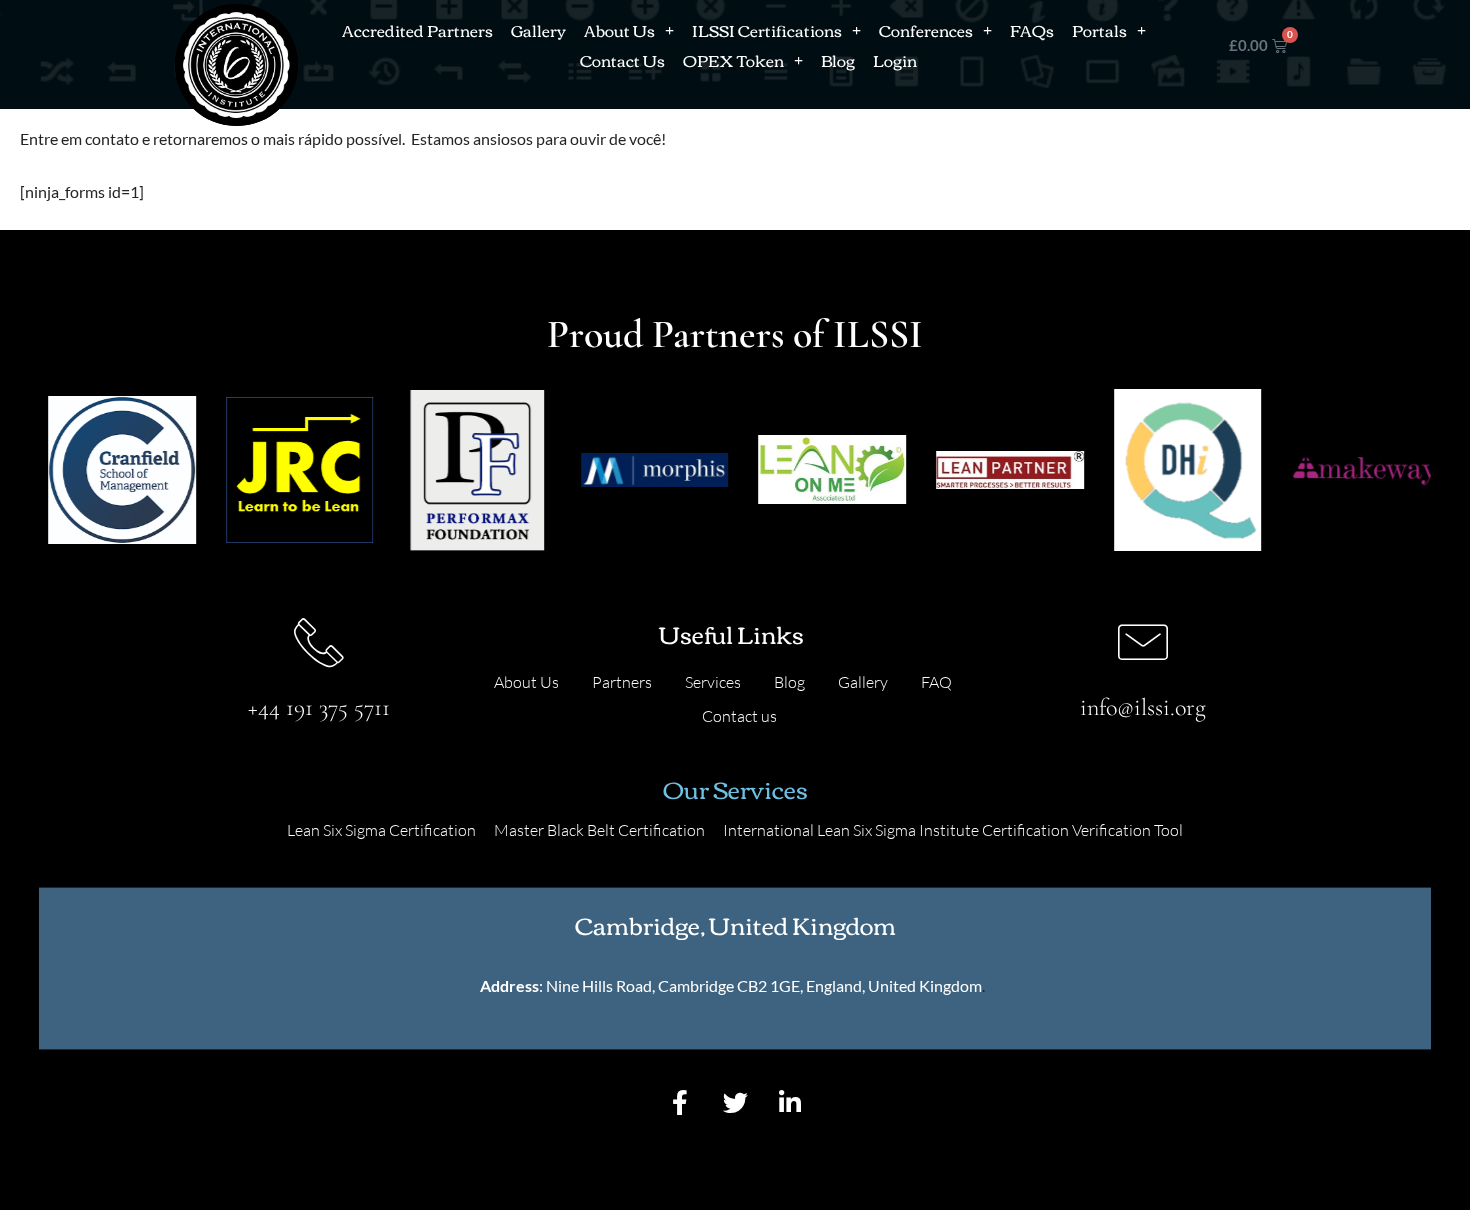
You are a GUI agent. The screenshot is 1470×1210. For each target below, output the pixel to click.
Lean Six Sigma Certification (381, 830)
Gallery (538, 30)
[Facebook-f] (680, 1103)
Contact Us (622, 60)
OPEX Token (733, 60)
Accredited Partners (417, 30)
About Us (619, 30)
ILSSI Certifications (767, 30)
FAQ (936, 682)
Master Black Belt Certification (599, 830)
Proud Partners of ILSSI (735, 334)
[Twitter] (735, 1103)
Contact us (739, 716)
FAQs (1032, 30)
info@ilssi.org (1143, 707)
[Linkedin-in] (790, 1103)
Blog (838, 60)
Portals (1099, 30)
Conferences (926, 30)
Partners (622, 682)
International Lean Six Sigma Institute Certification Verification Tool (953, 830)
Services (713, 682)
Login (895, 60)
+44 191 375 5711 (319, 707)
